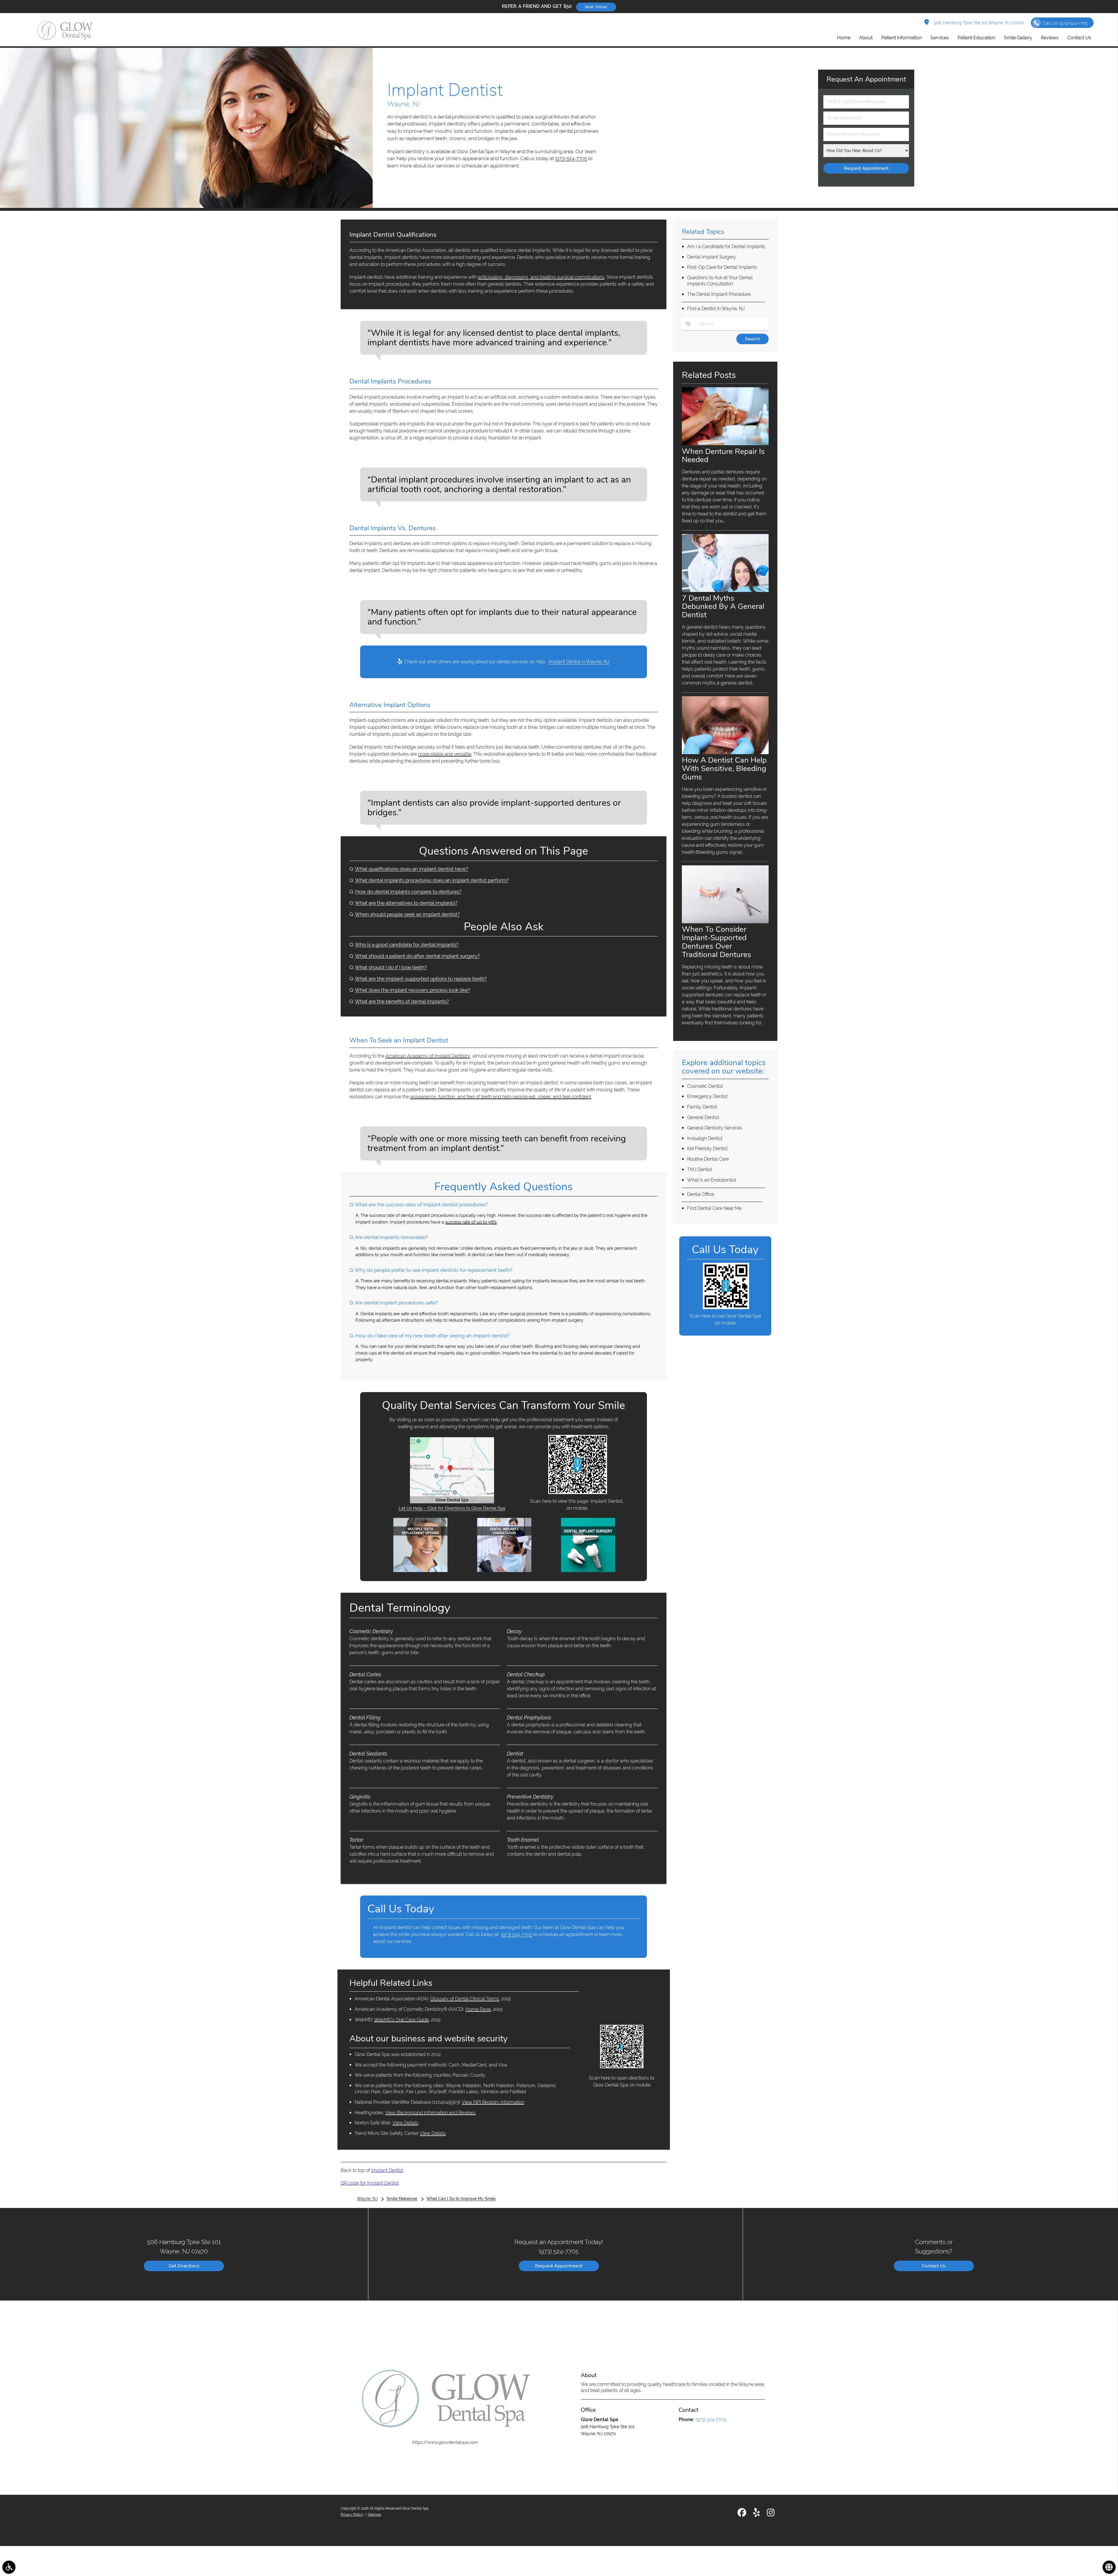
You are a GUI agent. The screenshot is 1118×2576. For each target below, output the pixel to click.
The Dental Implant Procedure (719, 294)
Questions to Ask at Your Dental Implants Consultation (720, 281)
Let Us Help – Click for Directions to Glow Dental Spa (452, 1508)
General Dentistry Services (715, 1128)
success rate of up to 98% (471, 1222)
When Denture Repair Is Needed (723, 456)
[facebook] (742, 2514)
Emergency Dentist (707, 1096)
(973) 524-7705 (571, 158)
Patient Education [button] (976, 38)
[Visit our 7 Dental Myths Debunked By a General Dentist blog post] (725, 590)
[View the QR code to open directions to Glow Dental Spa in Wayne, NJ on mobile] (622, 2067)
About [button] (866, 38)
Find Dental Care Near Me (714, 1208)
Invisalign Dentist (705, 1138)
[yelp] (757, 2514)
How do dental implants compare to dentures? (408, 892)
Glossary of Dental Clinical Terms (465, 1999)
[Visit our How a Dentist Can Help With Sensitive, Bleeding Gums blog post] (725, 753)
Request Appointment (559, 2266)
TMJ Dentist (700, 1169)
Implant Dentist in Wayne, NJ (579, 662)
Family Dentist (702, 1107)
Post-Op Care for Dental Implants (722, 267)
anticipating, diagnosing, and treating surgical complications (541, 277)
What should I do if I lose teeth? (391, 967)
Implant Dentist (387, 2170)
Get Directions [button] (184, 2266)
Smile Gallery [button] (1018, 38)
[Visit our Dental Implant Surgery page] (588, 1571)
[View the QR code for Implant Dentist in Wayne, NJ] (578, 1493)
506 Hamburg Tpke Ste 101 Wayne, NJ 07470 (978, 23)
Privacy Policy (352, 2515)
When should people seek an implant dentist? (407, 914)
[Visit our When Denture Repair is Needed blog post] (725, 444)
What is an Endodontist (712, 1180)
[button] (9, 2567)
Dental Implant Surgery (712, 257)
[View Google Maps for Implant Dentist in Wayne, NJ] (452, 1502)
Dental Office (700, 1194)
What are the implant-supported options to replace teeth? (421, 979)
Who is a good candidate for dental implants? (407, 945)
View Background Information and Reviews (430, 2113)
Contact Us (934, 2266)
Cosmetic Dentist (705, 1086)
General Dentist (703, 1117)
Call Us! (1065, 23)
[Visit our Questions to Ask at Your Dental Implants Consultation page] (504, 1571)
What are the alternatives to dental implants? (406, 903)
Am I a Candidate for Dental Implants (726, 246)
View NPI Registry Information (493, 2102)
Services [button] (940, 38)
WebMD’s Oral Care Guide (401, 2020)
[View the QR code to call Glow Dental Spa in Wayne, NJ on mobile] (726, 1308)
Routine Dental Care (708, 1159)
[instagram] (771, 2514)
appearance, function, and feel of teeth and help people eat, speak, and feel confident (501, 1097)
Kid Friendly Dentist (707, 1149)
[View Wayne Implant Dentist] (186, 206)
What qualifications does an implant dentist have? (412, 869)
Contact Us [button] (1079, 38)
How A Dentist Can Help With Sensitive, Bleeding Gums (724, 768)
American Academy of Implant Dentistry (428, 1056)
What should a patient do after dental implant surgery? (417, 956)
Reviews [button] (1050, 38)
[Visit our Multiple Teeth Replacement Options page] (420, 1571)
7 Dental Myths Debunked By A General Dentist (723, 607)
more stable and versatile (445, 754)
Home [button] (844, 38)
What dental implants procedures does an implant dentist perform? (432, 880)
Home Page (478, 2009)
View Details (405, 2123)
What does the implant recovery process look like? (413, 990)
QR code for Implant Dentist (370, 2183)
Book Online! (596, 7)
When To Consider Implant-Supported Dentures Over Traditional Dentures (717, 942)
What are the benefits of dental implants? (402, 1001)
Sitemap (374, 2515)
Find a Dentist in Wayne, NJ (716, 308)
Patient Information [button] (902, 38)
